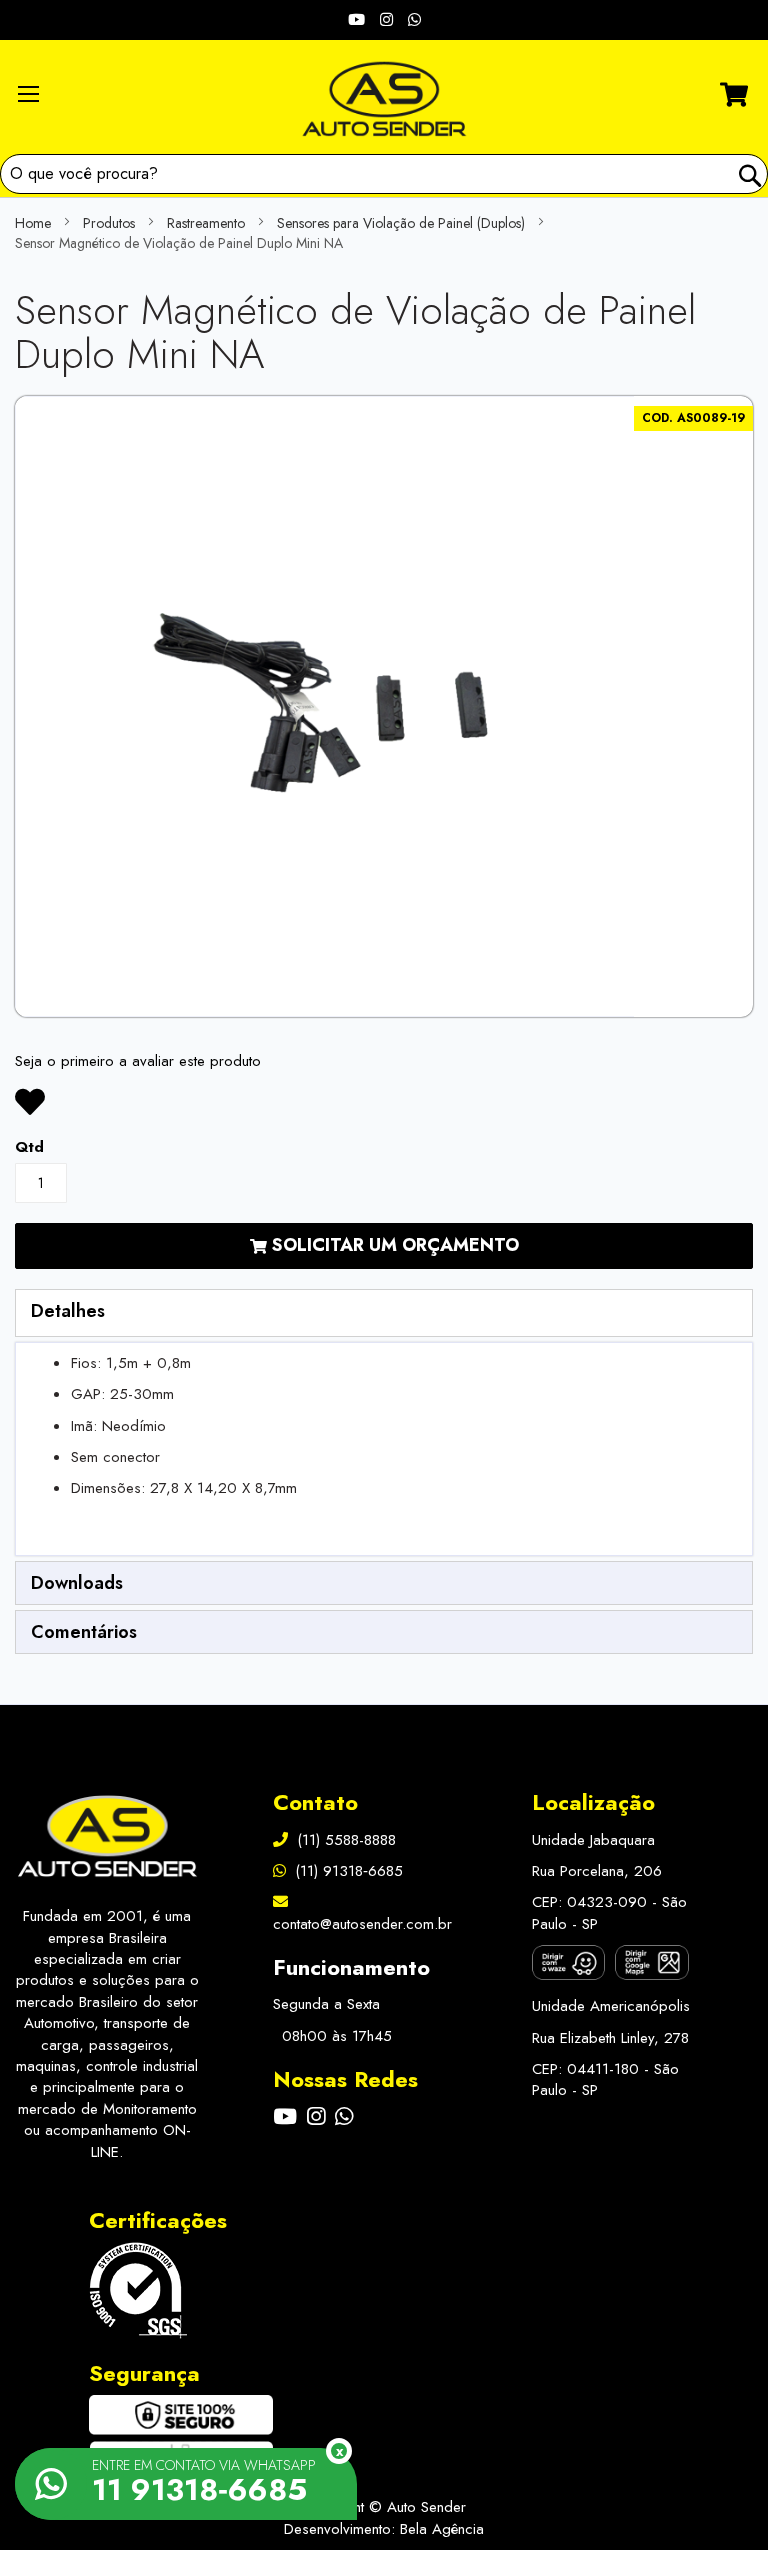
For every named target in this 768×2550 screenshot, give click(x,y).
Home (33, 223)
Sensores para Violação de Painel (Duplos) (401, 223)
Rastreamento (206, 223)
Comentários (84, 1632)
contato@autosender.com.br (362, 1923)
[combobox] (384, 174)
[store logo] (384, 98)
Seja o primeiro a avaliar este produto (138, 1061)
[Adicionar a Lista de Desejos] (30, 1102)
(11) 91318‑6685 (346, 1871)
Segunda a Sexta (326, 2004)
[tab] (384, 1313)
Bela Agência (442, 2529)
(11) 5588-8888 (344, 1840)
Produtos (109, 223)
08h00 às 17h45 (334, 2036)
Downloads (77, 1583)
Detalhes (68, 1311)
